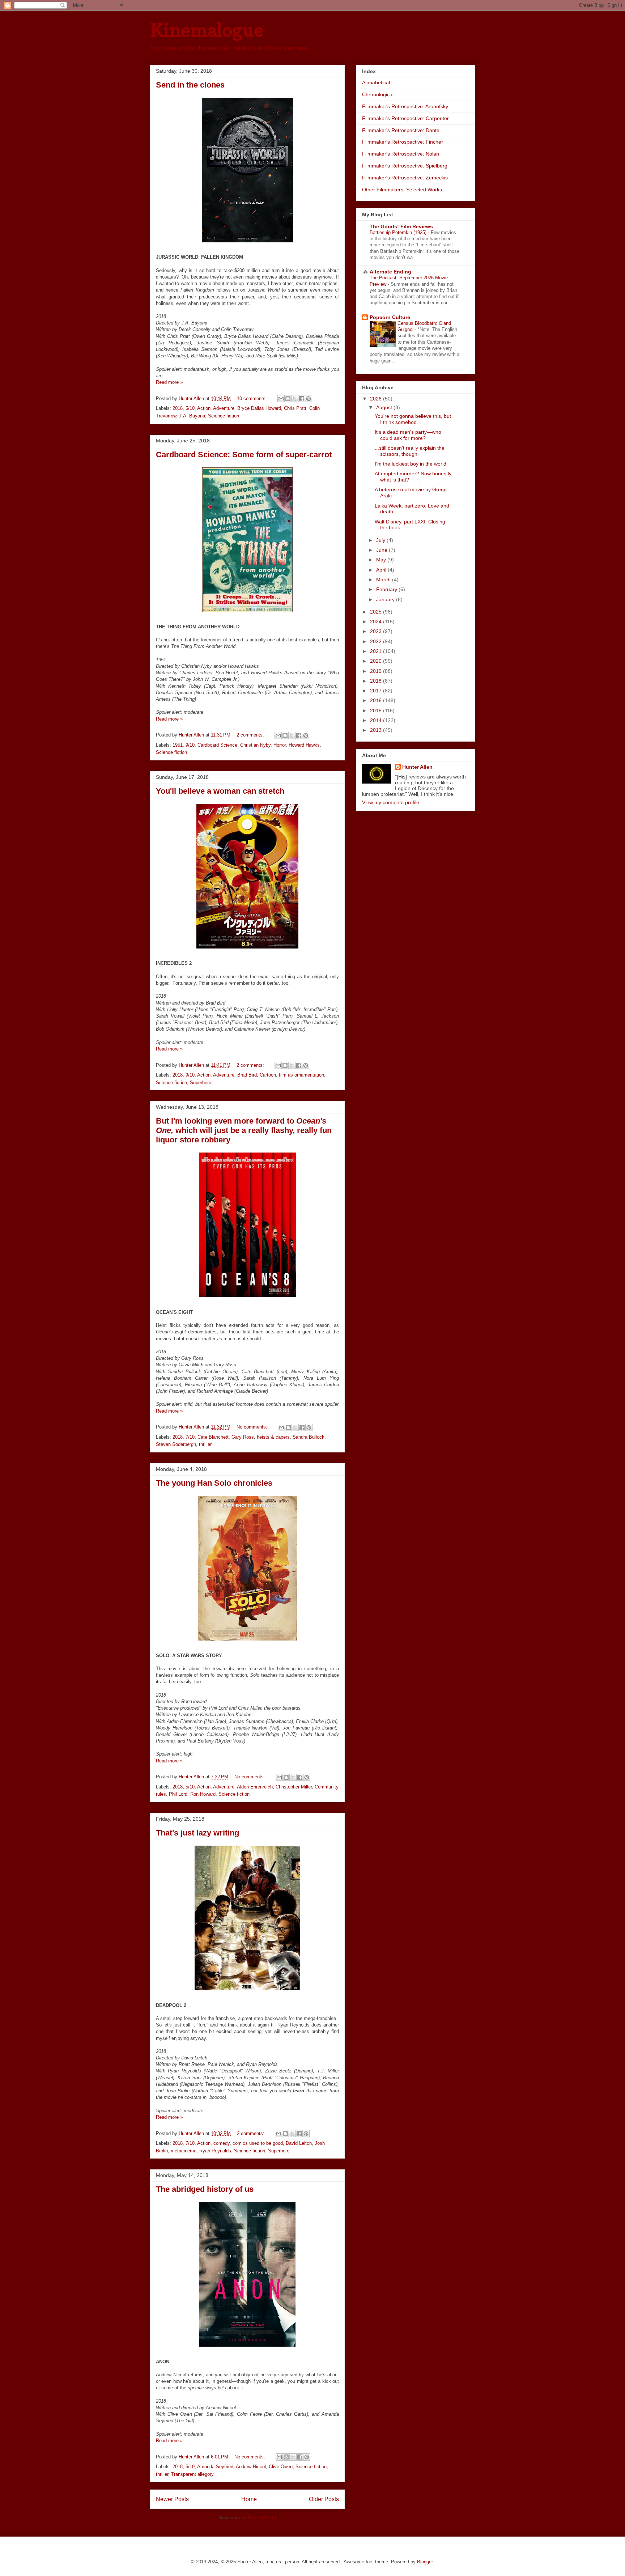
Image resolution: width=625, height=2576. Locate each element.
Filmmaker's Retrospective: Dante (401, 130)
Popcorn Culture (390, 317)
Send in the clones (190, 85)
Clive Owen (281, 2467)
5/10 (190, 408)
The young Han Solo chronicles (214, 1483)
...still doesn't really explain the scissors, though (410, 451)
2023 (377, 631)
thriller (205, 1444)
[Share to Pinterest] (309, 399)
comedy (222, 2143)
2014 (377, 720)
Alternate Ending (390, 272)
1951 (178, 745)
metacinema (184, 2151)
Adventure (224, 408)
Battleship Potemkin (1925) (399, 232)
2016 (377, 700)
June (382, 550)
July (381, 540)
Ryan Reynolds (215, 2151)
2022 (377, 641)
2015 (377, 710)
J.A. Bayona (192, 416)
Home (249, 2499)
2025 (377, 612)
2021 (377, 651)
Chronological (378, 94)
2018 (178, 408)
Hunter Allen (417, 767)
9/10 (190, 745)
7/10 (190, 1437)
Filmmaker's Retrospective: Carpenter (405, 118)
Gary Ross (243, 1437)
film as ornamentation (301, 1075)
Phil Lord (178, 1794)
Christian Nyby (255, 745)
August (385, 407)
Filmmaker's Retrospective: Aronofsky (405, 106)
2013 (377, 730)
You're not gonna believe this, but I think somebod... (413, 419)
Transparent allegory (192, 2474)
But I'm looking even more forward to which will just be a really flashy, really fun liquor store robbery (244, 1130)
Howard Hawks (304, 745)
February (387, 589)
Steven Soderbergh (176, 1444)
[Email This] (281, 399)
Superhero (201, 1083)
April (382, 570)
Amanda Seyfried (215, 2467)
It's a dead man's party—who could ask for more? (408, 435)
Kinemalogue (207, 30)
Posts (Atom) (262, 2518)
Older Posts (324, 2499)
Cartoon (268, 1075)
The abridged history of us (205, 2189)
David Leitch (299, 2143)
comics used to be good (258, 2143)
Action (204, 408)
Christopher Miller (294, 1787)
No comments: (253, 1427)
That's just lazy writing (197, 1833)
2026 (377, 399)
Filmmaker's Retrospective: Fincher (403, 142)
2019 (377, 671)
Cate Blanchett (213, 1437)
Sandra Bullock (309, 1437)
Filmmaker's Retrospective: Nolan (401, 154)
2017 (377, 691)
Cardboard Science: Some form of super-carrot (244, 455)
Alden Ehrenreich (255, 1787)
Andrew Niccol (251, 2467)
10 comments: (253, 398)
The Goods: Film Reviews (401, 226)
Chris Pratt (295, 408)
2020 (377, 661)
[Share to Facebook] (302, 399)
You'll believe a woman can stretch (220, 791)
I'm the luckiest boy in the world (411, 464)
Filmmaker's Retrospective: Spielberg (405, 166)
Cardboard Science (217, 745)
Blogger (425, 2562)
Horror (280, 745)
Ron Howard (203, 1794)
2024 (377, 621)
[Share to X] (295, 399)
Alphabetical (376, 82)
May (382, 560)
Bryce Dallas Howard (259, 408)
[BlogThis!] (288, 399)
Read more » (169, 382)
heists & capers (273, 1437)
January (386, 599)
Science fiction (224, 416)
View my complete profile (391, 802)
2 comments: (251, 735)
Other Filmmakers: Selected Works (402, 190)
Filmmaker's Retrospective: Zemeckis (405, 178)
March (384, 580)
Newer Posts (172, 2499)
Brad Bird (247, 1075)
